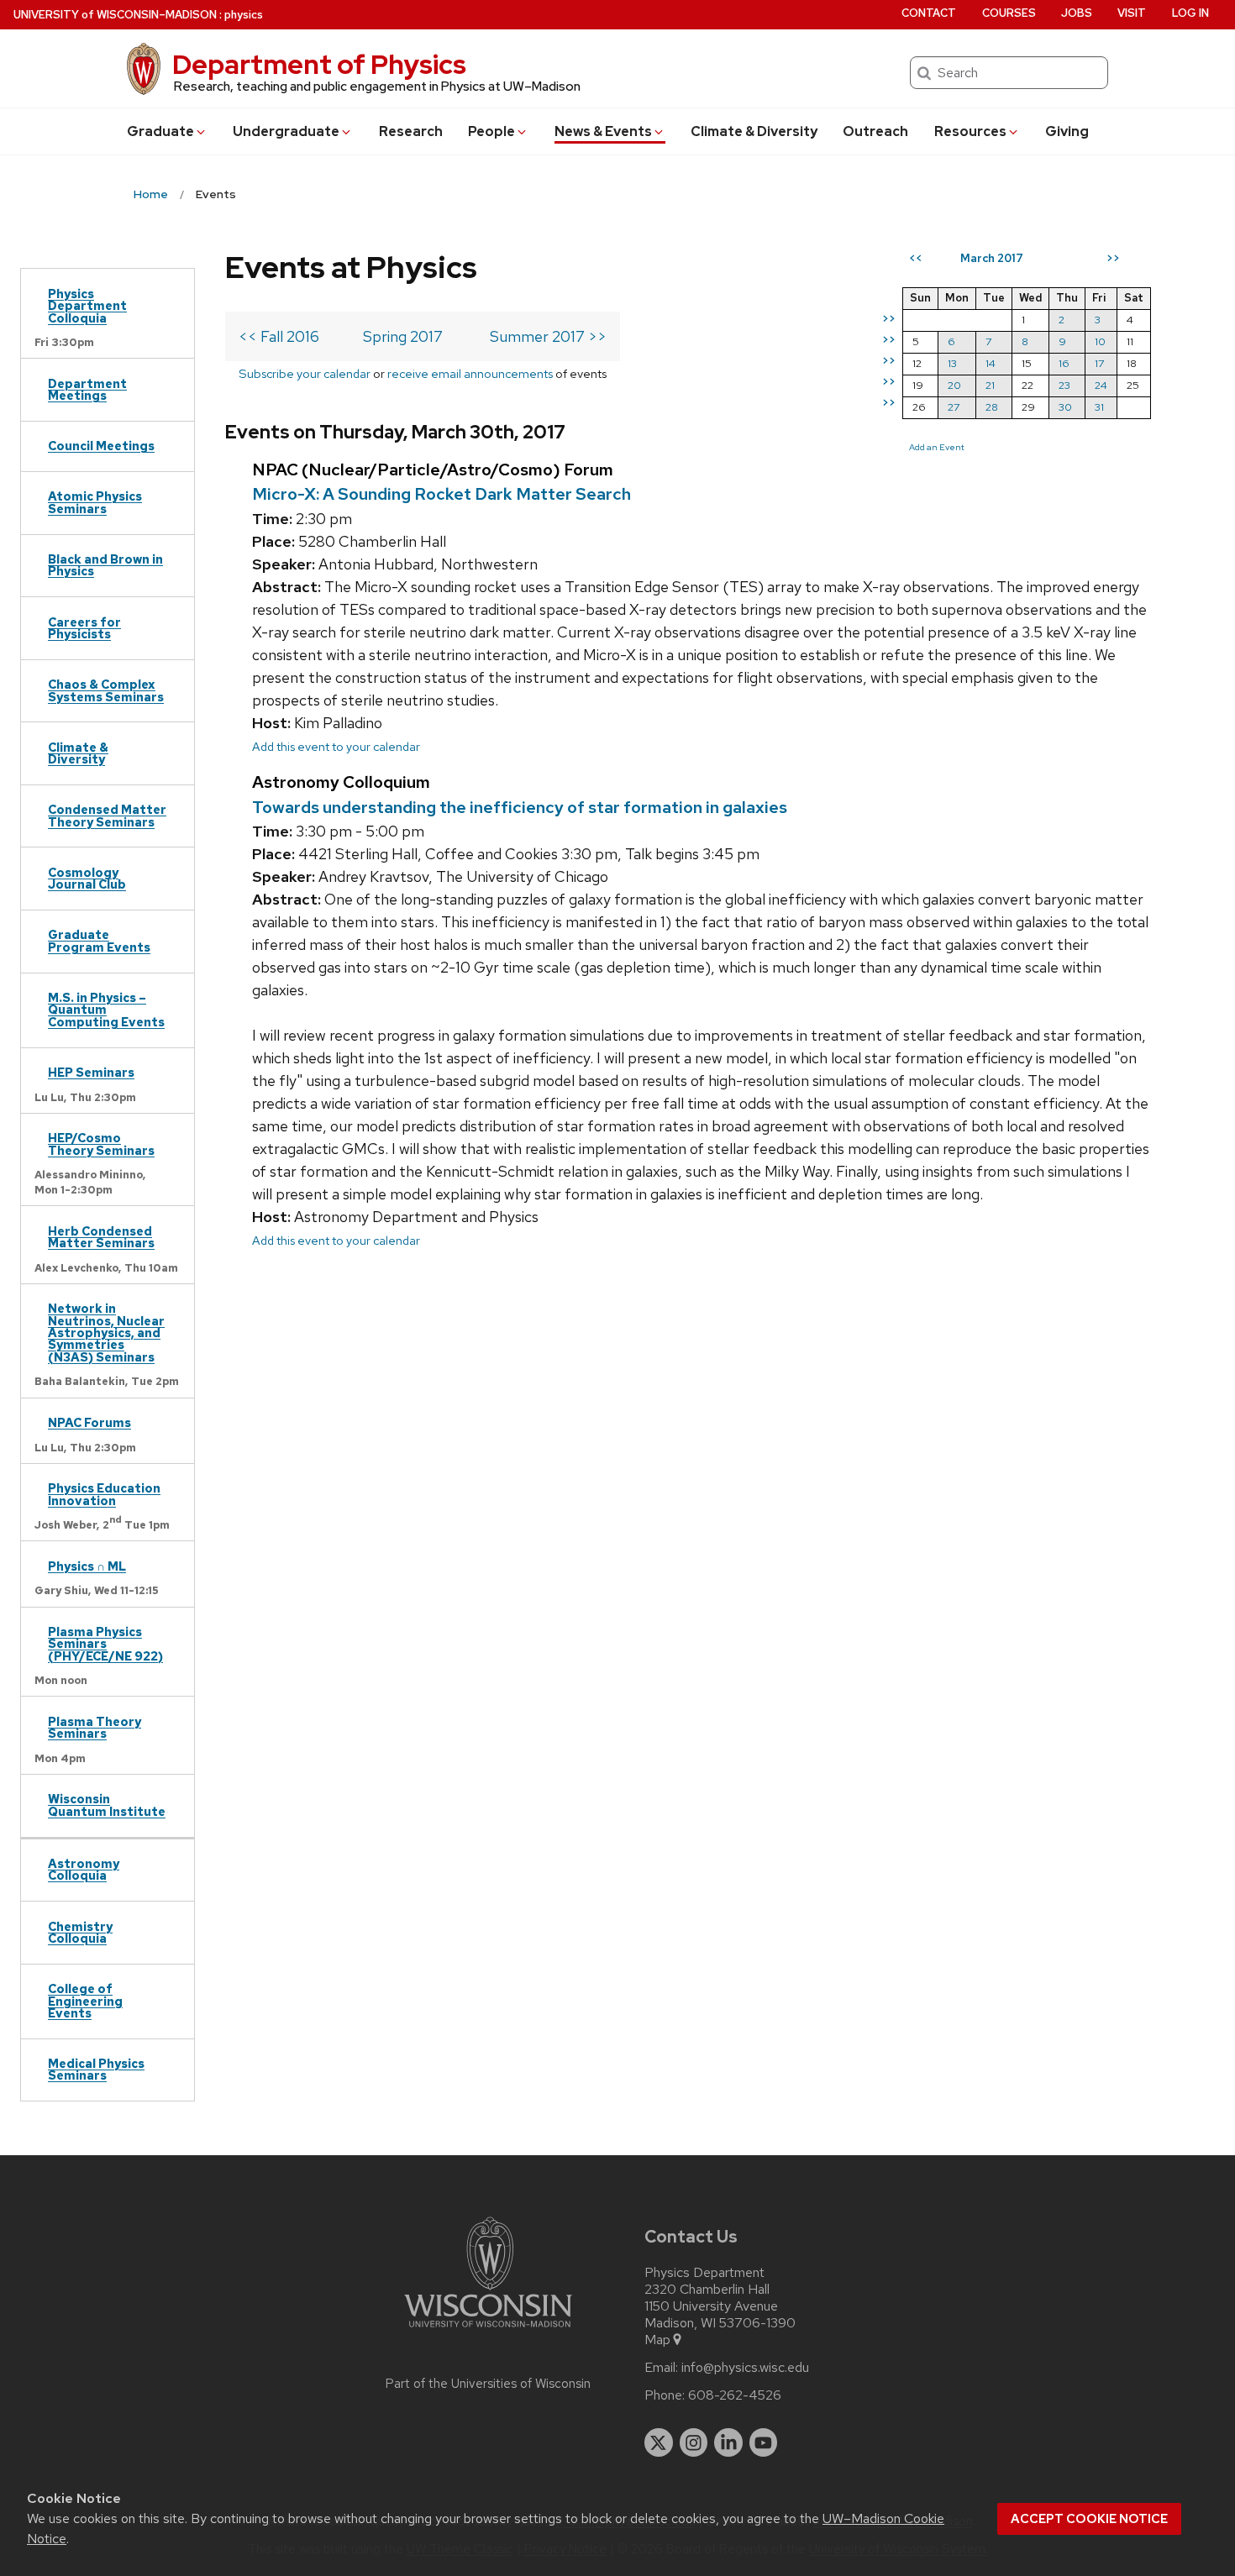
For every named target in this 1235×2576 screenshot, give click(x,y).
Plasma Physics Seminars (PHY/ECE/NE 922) (105, 1644)
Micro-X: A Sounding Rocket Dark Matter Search (441, 494)
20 (954, 385)
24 (1101, 385)
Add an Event (937, 447)
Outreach (875, 131)
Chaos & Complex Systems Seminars (106, 690)
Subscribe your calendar (305, 373)
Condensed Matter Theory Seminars (107, 815)
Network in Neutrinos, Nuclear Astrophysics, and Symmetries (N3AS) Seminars (106, 1333)
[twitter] (659, 2442)
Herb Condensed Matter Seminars (101, 1237)
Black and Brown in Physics (105, 565)
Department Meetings (87, 389)
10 (1100, 341)
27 (954, 407)
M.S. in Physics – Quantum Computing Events (106, 1010)
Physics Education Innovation (104, 1494)
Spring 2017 (403, 336)
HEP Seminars (91, 1072)
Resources (970, 131)
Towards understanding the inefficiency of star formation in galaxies (520, 807)
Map (657, 2340)
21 (990, 385)
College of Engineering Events (85, 2001)
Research (411, 131)
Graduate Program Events (99, 940)
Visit (1132, 13)
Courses (1009, 13)
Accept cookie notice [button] (1089, 2519)
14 (991, 363)
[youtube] (764, 2442)
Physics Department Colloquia (87, 306)
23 (1064, 385)
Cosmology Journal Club (87, 878)
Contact (929, 13)
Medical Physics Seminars (96, 2069)
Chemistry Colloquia (80, 1932)
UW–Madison (115, 15)
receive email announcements (470, 373)
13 (952, 363)
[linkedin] (728, 2442)
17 (1099, 363)
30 (1065, 407)
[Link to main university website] (488, 2330)
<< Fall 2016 (279, 336)
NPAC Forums (89, 1422)
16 (1064, 363)
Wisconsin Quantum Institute (107, 1805)
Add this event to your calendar (336, 746)
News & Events (603, 131)
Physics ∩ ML (87, 1566)
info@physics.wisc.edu (745, 2368)
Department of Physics (319, 64)
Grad (160, 131)
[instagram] (694, 2442)
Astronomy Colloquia (84, 1869)
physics (244, 15)
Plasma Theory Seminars (95, 1727)
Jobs (1077, 13)
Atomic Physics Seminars (95, 502)
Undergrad (286, 131)
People (491, 131)
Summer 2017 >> (548, 336)
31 (1099, 407)
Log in (1190, 13)
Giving (1067, 131)
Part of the (488, 2384)
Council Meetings (101, 446)
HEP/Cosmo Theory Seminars (101, 1144)
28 (992, 407)
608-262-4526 (735, 2395)
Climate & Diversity (754, 131)
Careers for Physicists (84, 628)
